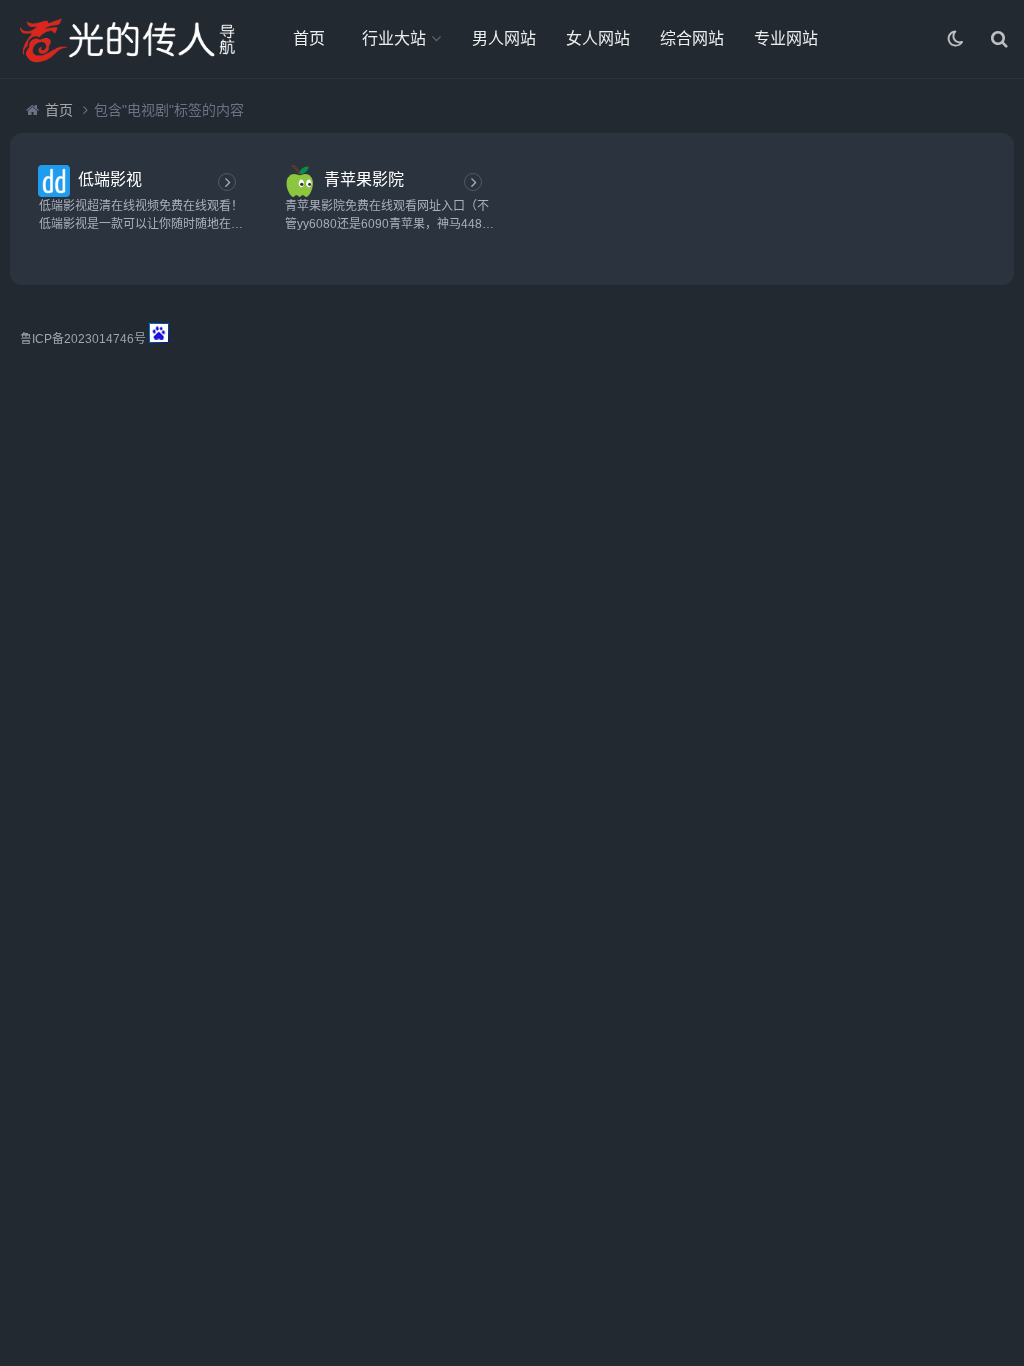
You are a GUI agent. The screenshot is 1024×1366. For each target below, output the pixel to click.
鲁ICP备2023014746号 (83, 339)
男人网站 (504, 38)
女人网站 (598, 38)
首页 (309, 38)
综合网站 (692, 38)
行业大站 (394, 38)
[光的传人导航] (125, 39)
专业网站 (786, 38)
